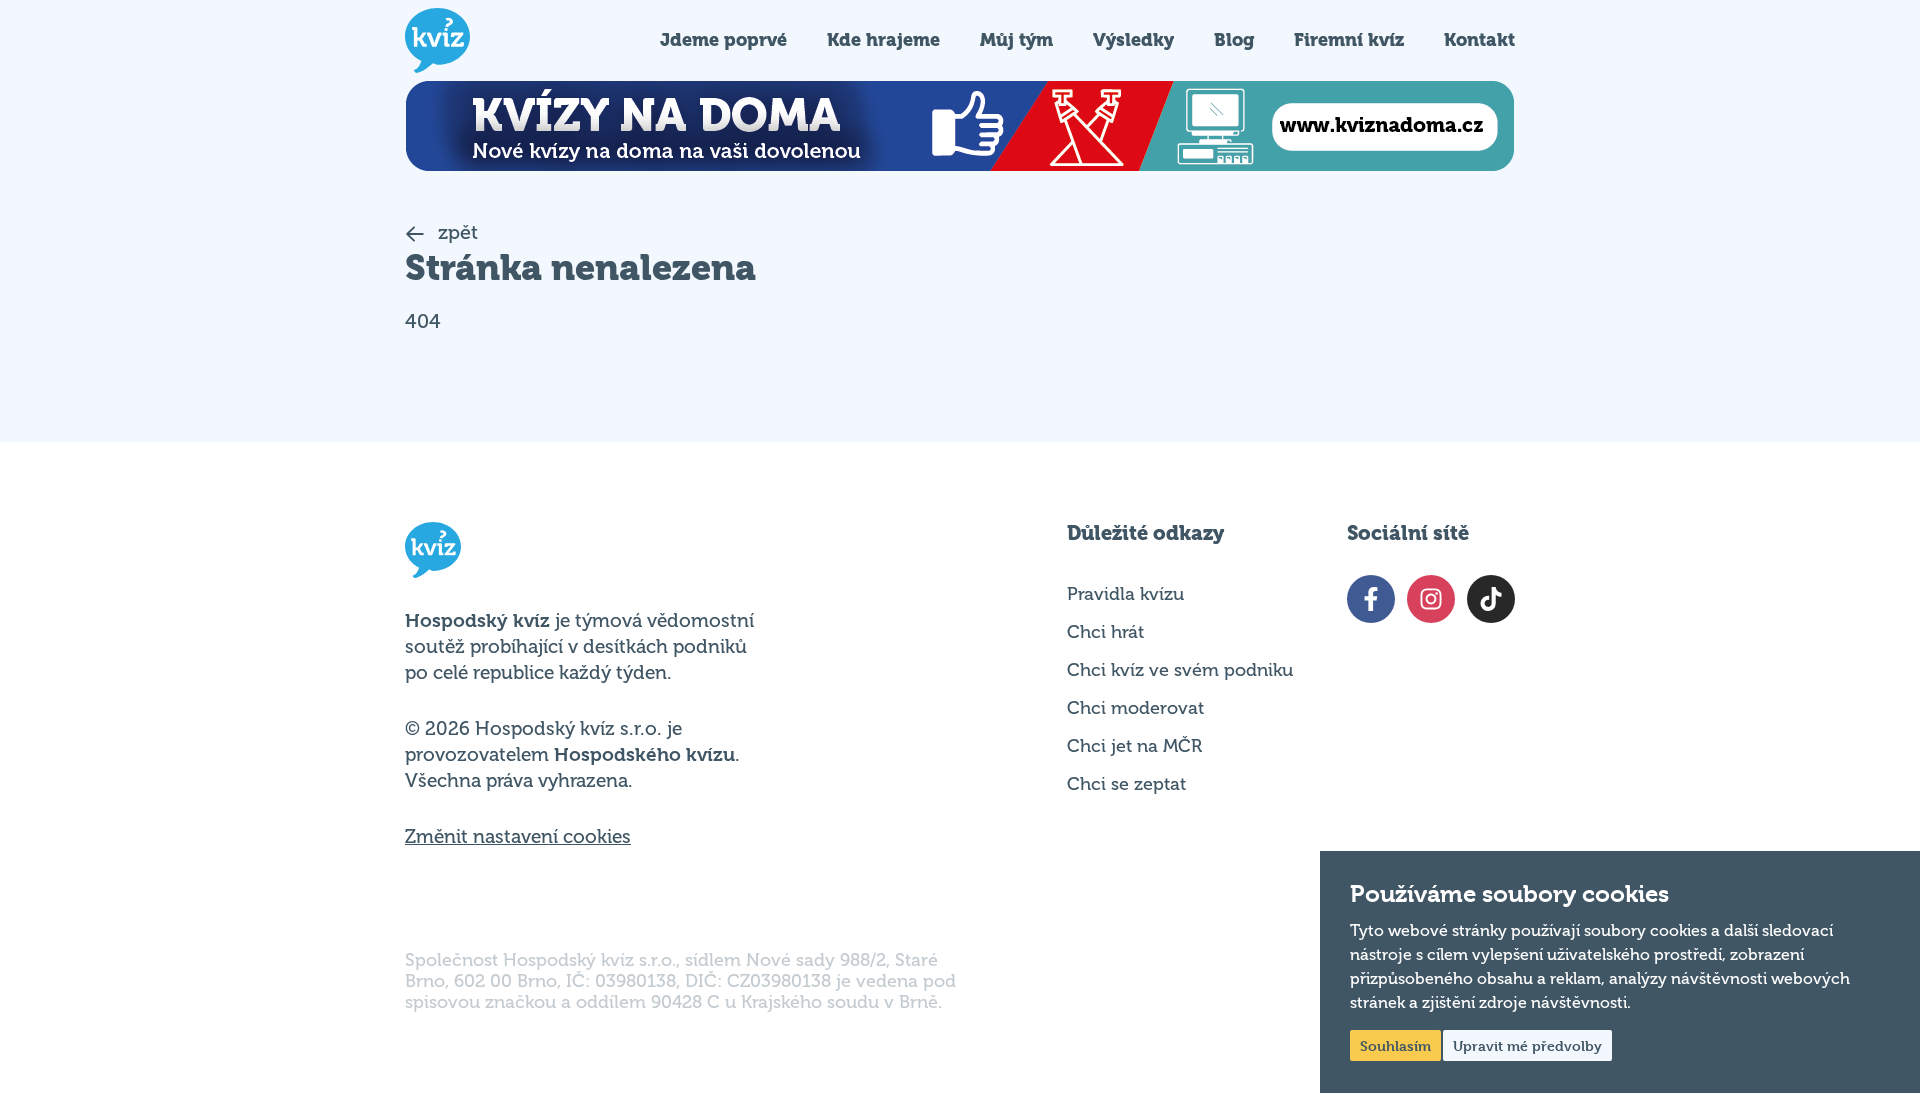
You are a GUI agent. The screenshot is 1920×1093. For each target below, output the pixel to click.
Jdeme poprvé (723, 39)
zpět (455, 232)
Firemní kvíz (1349, 39)
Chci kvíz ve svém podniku (1180, 670)
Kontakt (1479, 39)
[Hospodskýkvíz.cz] (437, 40)
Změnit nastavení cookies (518, 837)
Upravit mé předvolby (1527, 1045)
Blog (1234, 39)
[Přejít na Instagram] (1431, 599)
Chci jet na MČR (1134, 746)
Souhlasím (1395, 1045)
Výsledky (1133, 39)
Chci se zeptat (1126, 784)
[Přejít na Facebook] (1371, 599)
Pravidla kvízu (1125, 594)
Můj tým (1016, 39)
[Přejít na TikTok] (1491, 599)
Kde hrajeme (883, 39)
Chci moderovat (1135, 708)
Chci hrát (1105, 632)
